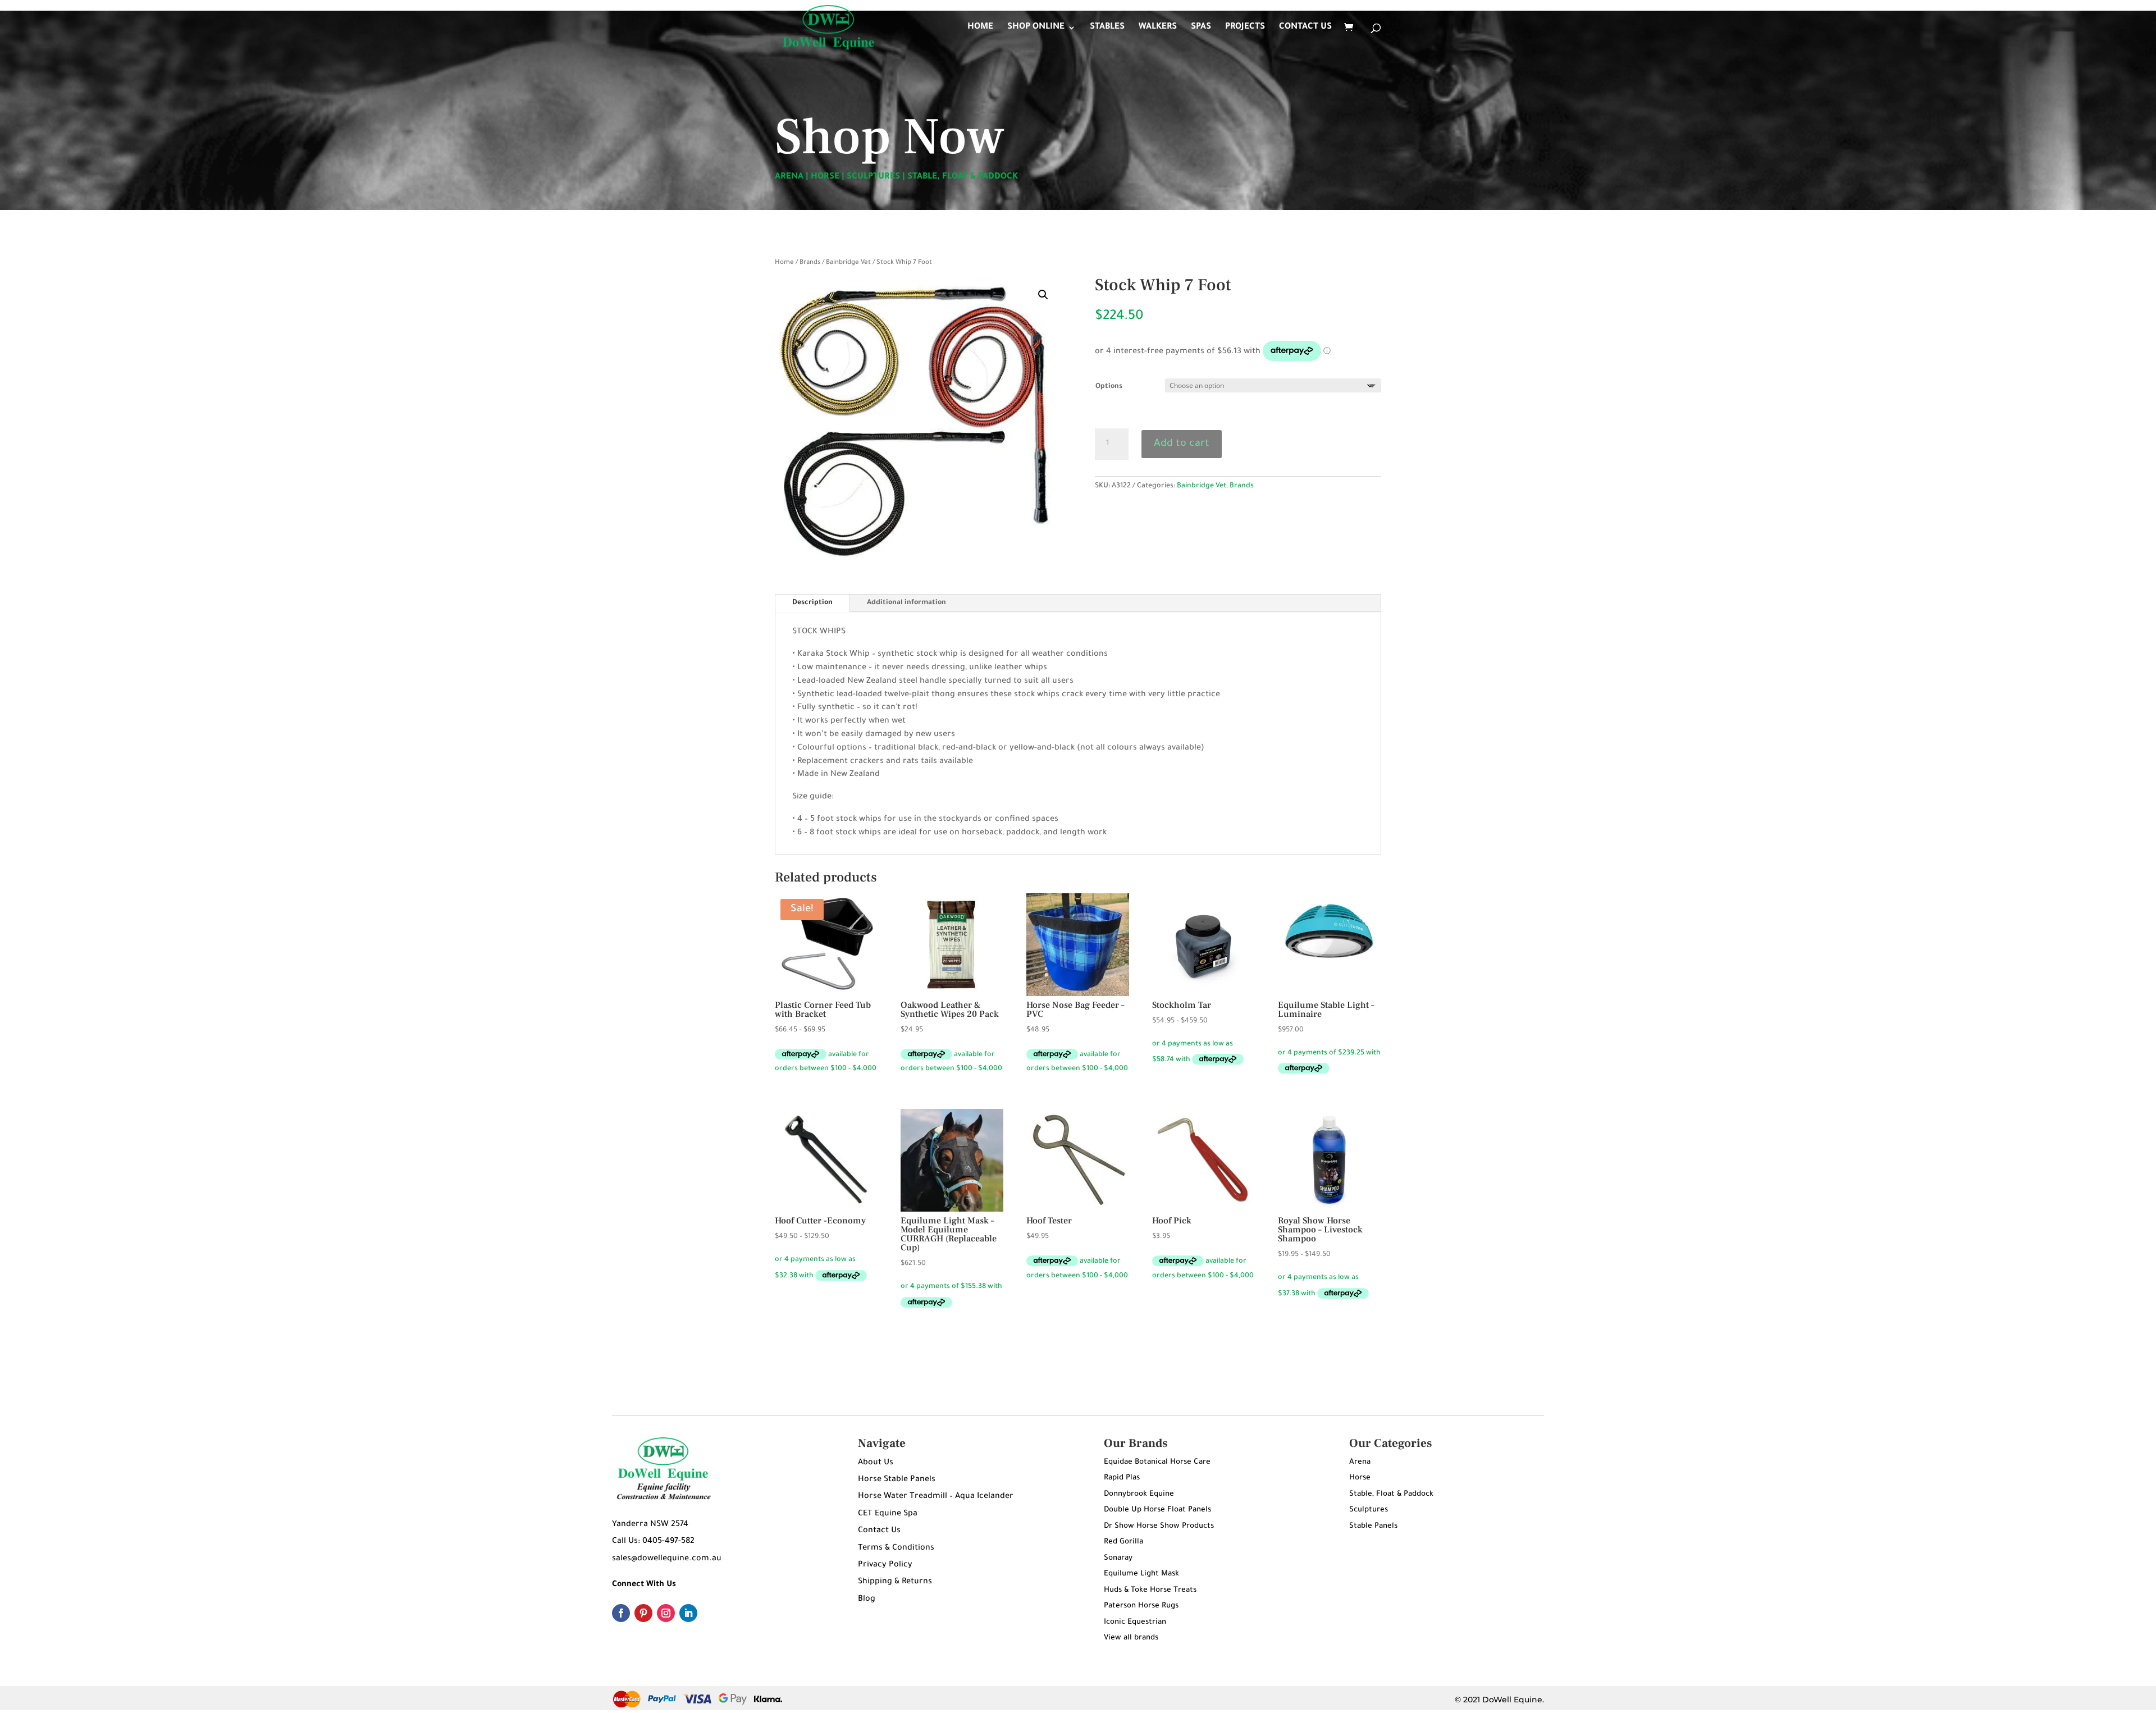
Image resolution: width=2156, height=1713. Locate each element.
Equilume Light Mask (1141, 1574)
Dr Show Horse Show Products (1159, 1526)
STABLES (1107, 28)
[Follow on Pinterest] (643, 1613)
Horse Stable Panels (897, 1480)
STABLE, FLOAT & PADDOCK (963, 177)
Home (784, 263)
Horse (1360, 1478)
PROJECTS (1245, 28)
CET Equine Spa (888, 1514)
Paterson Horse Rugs (1141, 1606)
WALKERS (1158, 28)
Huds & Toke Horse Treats (1150, 1590)
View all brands (1131, 1638)
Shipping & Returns (895, 1582)
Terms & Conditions (896, 1548)
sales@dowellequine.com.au (667, 1559)
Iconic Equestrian (1135, 1622)
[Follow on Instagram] (666, 1613)
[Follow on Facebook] (621, 1613)
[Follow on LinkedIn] (688, 1613)
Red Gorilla (1123, 1542)
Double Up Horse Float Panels (1157, 1510)
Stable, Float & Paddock (1391, 1494)
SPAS (1201, 28)
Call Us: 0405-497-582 (653, 1542)
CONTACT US (1305, 28)
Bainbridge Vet (848, 263)
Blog (867, 1600)
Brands (810, 263)
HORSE (825, 177)
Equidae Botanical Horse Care (1157, 1462)
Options (1109, 387)
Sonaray (1118, 1558)
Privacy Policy (885, 1565)
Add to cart (1182, 444)
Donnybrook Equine (1139, 1494)
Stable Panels (1373, 1526)
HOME (980, 28)
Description (812, 603)
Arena (1360, 1462)
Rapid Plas (1122, 1478)
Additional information (906, 603)
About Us (876, 1463)
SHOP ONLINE (1036, 28)
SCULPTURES (873, 177)
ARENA (789, 177)
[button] (1043, 295)
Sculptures (1369, 1510)
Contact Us (879, 1531)
